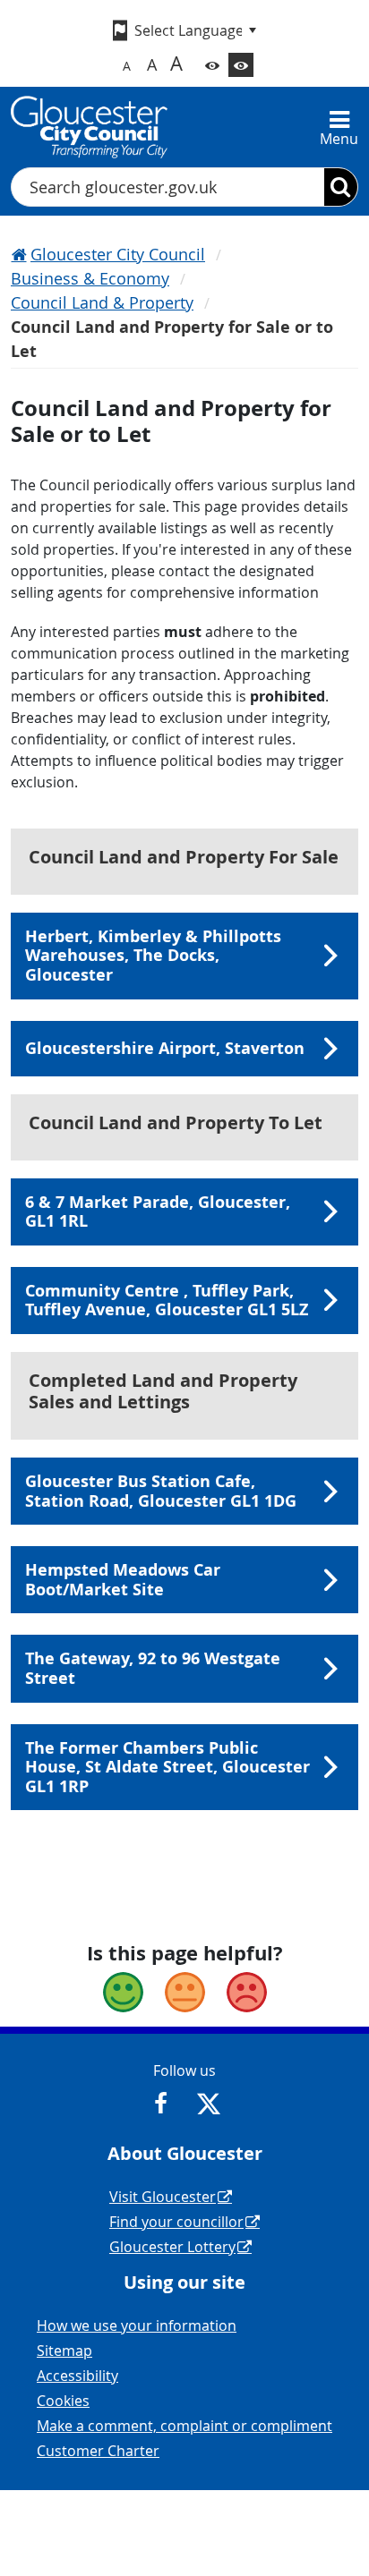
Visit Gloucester (163, 2197)
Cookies (63, 2401)
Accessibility (77, 2376)
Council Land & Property (102, 302)
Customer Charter (98, 2451)
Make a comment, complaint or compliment (184, 2426)
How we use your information (137, 2325)
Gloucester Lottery (172, 2247)
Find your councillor (176, 2222)
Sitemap (64, 2351)
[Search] (341, 187)
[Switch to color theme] (212, 65)
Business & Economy (90, 278)
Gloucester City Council (118, 254)
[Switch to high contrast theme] (241, 65)
